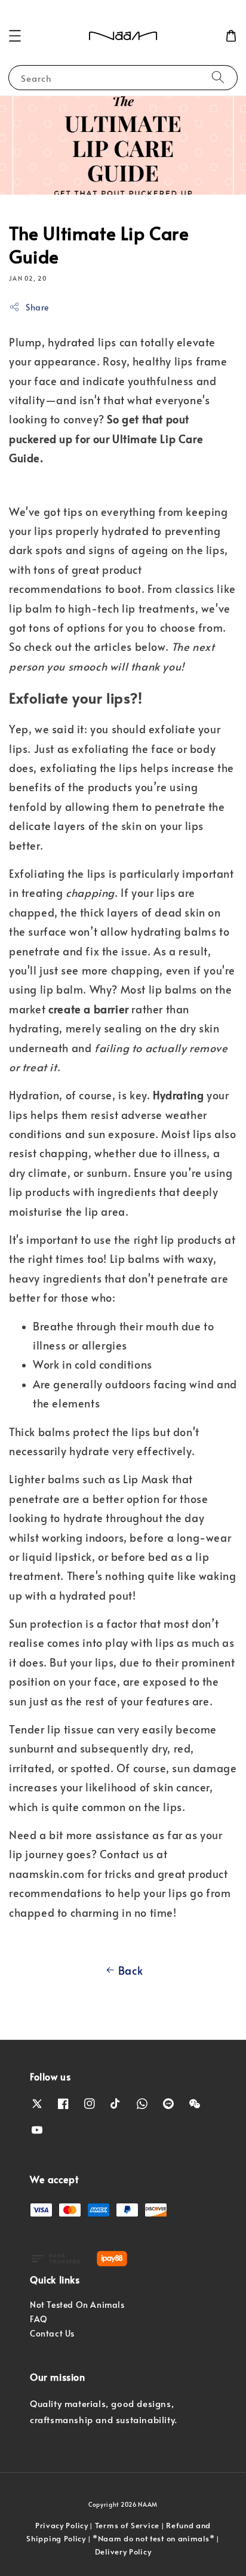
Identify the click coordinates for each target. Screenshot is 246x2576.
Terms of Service (127, 2525)
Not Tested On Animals (77, 2305)
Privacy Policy (62, 2525)
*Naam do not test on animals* (153, 2538)
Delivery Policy (123, 2552)
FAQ (39, 2319)
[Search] (218, 77)
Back (130, 1970)
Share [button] (37, 307)
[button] (15, 36)
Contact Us (52, 2333)
